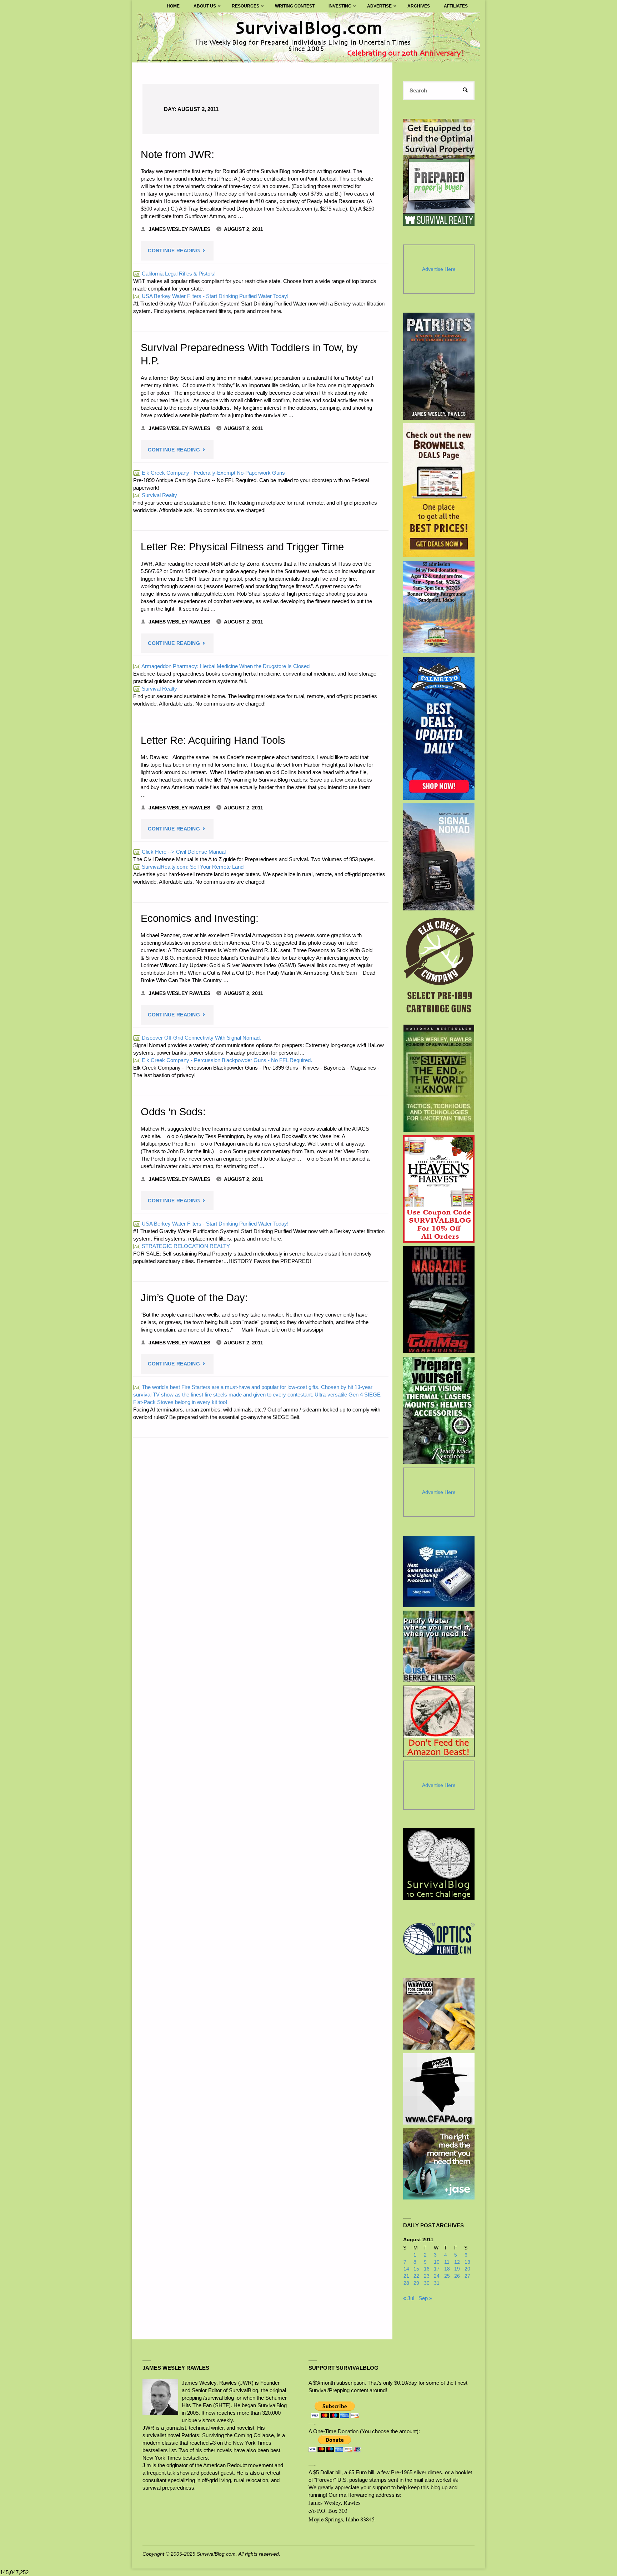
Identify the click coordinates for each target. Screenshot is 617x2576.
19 (457, 2269)
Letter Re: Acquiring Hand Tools (213, 740)
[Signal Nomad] (439, 857)
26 (457, 2276)
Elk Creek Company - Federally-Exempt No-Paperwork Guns (210, 473)
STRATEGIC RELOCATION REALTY (182, 1246)
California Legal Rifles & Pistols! (175, 274)
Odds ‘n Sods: (173, 1112)
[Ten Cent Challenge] (439, 1864)
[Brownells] (439, 490)
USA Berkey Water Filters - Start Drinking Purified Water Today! (211, 296)
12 (457, 2262)
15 (416, 2269)
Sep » (425, 2298)
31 (437, 2283)
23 (427, 2276)
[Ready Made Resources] (439, 1410)
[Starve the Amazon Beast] (439, 1721)
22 (416, 2276)
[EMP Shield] (439, 1571)
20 (467, 2269)
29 (416, 2283)
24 (437, 2276)
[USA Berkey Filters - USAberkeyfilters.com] (439, 1646)
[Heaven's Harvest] (439, 1189)
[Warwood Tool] (439, 2014)
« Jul (409, 2298)
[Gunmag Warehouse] (439, 1300)
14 (406, 2269)
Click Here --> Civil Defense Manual (180, 852)
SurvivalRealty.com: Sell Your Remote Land (189, 867)
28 (406, 2283)
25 (447, 2276)
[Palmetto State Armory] (439, 728)
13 (467, 2262)
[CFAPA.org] (439, 2089)
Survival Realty (156, 495)
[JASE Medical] (439, 2164)
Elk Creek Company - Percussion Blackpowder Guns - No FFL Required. (223, 1060)
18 (447, 2269)
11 (447, 2262)
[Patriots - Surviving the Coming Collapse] (439, 366)
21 (406, 2276)
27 (467, 2276)
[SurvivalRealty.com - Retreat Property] (439, 172)
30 (427, 2283)
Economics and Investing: (200, 918)
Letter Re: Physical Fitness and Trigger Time (242, 547)
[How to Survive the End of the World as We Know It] (439, 1078)
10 (437, 2262)
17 (437, 2269)
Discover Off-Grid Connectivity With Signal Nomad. (198, 1038)
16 (427, 2269)
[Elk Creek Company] (439, 968)
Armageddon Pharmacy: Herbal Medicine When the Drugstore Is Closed (222, 666)
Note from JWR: (177, 155)
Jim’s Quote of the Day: (194, 1298)
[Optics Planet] (439, 1939)
